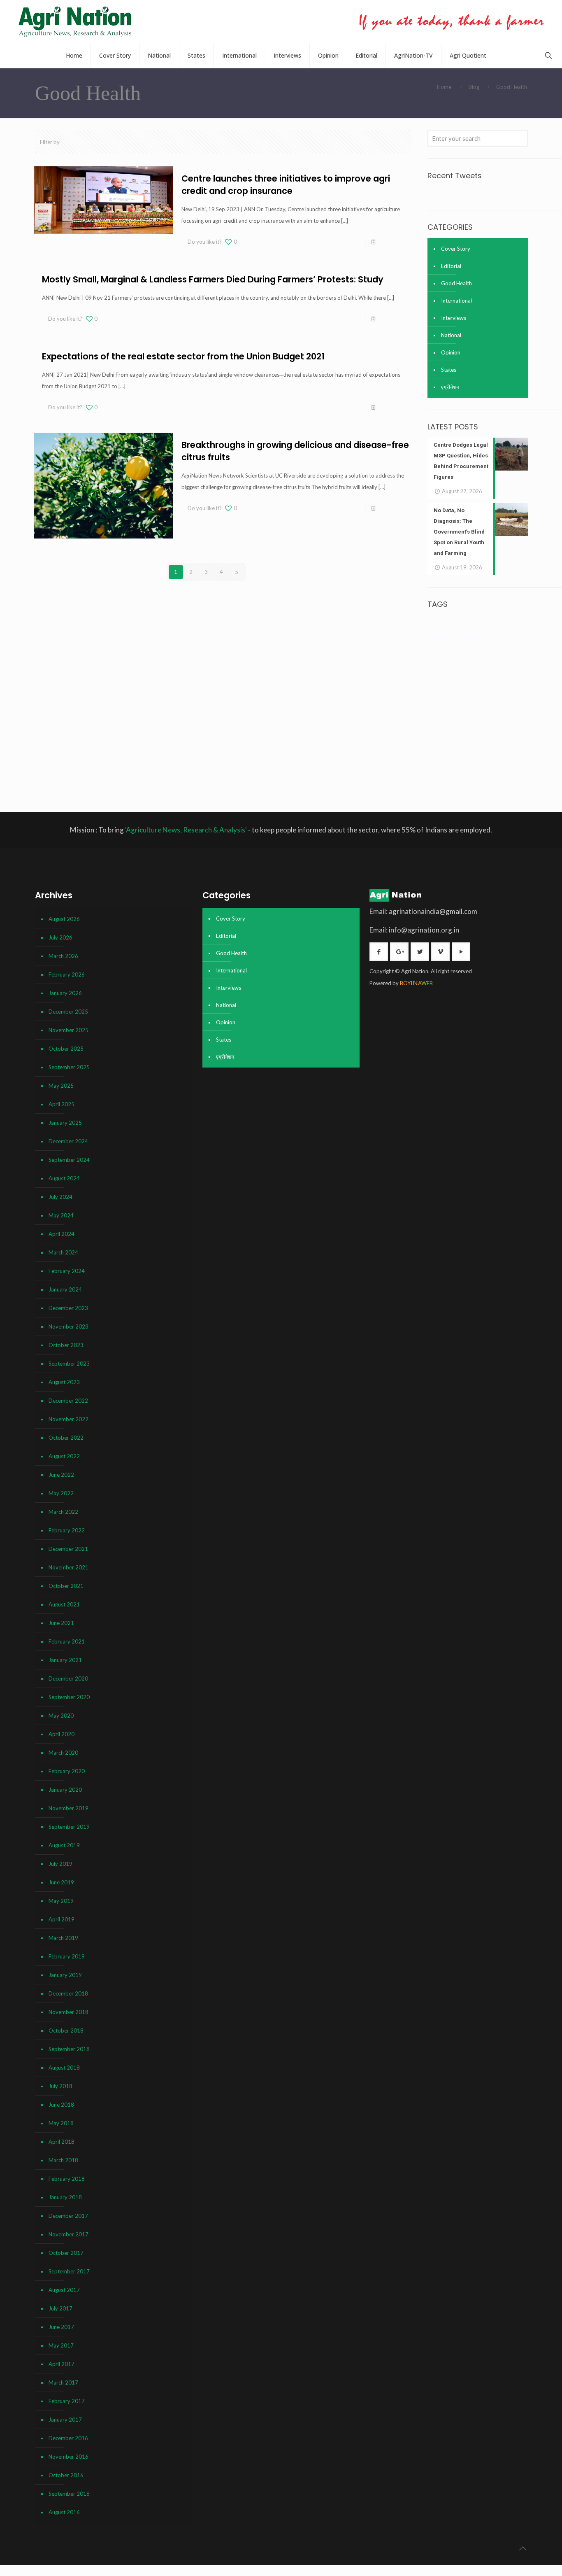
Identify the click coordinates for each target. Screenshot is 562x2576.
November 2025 (69, 1030)
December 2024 (68, 1141)
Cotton (455, 684)
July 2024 (60, 1197)
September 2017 (69, 2271)
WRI (503, 782)
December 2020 (68, 1678)
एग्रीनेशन (450, 387)
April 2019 (62, 1919)
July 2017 (60, 2308)
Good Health (456, 283)
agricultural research (457, 621)
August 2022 (64, 1456)
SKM (459, 782)
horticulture (499, 721)
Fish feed (489, 709)
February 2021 (67, 1641)
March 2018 (63, 2160)
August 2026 (64, 919)
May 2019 (61, 1901)
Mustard (436, 746)
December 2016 (68, 2438)
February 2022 (67, 1530)
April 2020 (62, 1734)
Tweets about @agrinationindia (465, 192)
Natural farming (511, 746)
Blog (474, 87)
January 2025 (65, 1123)
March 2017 (63, 2383)
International (456, 301)
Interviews (454, 318)
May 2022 (61, 1493)
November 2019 (69, 1808)
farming (437, 708)
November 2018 (69, 2012)
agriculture (457, 633)
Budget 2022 (464, 659)
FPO (453, 721)
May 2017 (61, 2345)
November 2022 (69, 1419)
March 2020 (63, 1753)
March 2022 (63, 1512)
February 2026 (67, 974)
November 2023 (69, 1326)
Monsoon (501, 733)
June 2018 (61, 2105)
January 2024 (65, 1289)
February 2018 (67, 2179)
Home (444, 87)
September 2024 (69, 1160)
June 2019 (61, 1882)
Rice (478, 769)
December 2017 (68, 2216)
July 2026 (60, 937)
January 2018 (65, 2197)
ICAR (520, 720)
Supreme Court (481, 782)
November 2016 (69, 2457)
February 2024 (67, 1271)
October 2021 (66, 1586)
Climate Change (495, 659)
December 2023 (68, 1308)
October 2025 (66, 1049)
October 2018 (66, 2030)
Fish (452, 709)
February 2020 (67, 1771)
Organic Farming (465, 758)
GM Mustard (472, 721)
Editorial (451, 266)
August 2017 (64, 2290)
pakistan (517, 758)
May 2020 (61, 1716)
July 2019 (60, 1864)
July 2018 (60, 2086)
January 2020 (65, 1790)
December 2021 (68, 1549)
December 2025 (68, 1012)
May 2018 (61, 2123)
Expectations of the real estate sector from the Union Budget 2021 (183, 356)
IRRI (450, 734)
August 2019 (64, 1845)
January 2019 (65, 1975)
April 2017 (62, 2364)
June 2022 (61, 1475)
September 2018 (69, 2049)
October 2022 (66, 1438)
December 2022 (68, 1401)
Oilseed (437, 757)
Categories (88, 142)
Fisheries (468, 709)
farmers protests (491, 696)
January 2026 (65, 993)
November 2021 (69, 1567)
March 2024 (63, 1252)
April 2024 (62, 1234)
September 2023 (69, 1364)
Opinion (451, 352)
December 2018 (68, 1993)
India (436, 733)
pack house (495, 758)
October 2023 (66, 1345)
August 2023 (64, 1382)
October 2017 (66, 2253)
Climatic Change (486, 671)
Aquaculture (457, 647)
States (449, 370)
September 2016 (69, 2494)
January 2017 (65, 2420)
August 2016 (64, 2512)
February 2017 (67, 2401)
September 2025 (69, 1067)
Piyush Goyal (440, 770)
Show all (395, 142)
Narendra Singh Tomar (470, 746)
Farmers (457, 696)
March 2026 (63, 956)
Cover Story (456, 249)
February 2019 (67, 1956)
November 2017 (69, 2234)
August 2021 (64, 1604)
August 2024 (64, 1178)
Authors (168, 142)
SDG (449, 782)
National (451, 335)
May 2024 (61, 1215)
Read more (391, 242)
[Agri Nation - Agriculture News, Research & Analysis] (75, 22)
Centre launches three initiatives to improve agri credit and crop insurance (286, 185)
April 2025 (62, 1104)
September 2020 (69, 1697)
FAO (471, 684)
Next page (270, 572)
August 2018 (64, 2068)
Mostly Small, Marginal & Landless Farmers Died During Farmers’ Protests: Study (213, 279)
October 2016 (66, 2475)
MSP (521, 733)
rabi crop (463, 770)
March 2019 (63, 1938)
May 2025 (61, 1086)
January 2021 (65, 1660)
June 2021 (61, 1623)
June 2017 (61, 2327)
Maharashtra (472, 733)
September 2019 (69, 1827)
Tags (130, 142)
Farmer (492, 683)
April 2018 (62, 2142)
